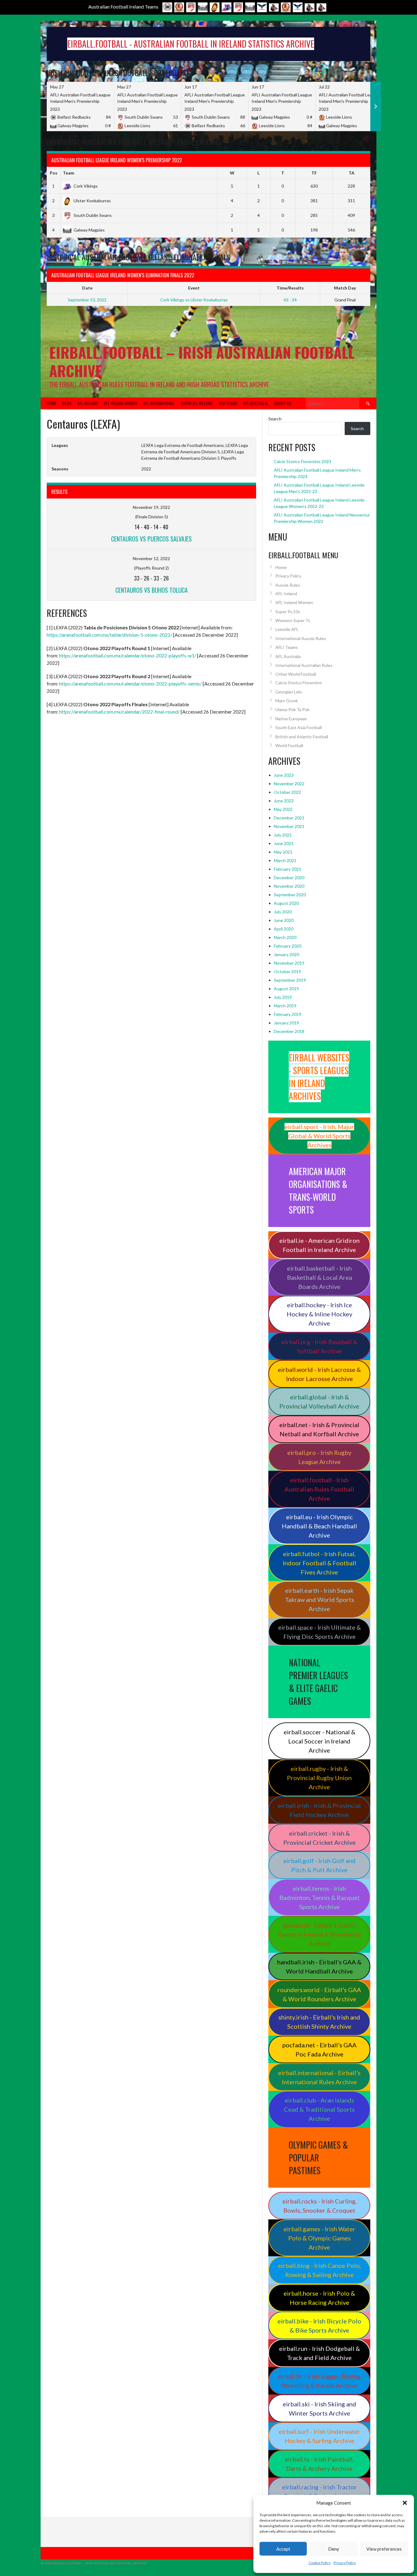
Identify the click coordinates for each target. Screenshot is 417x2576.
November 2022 (289, 784)
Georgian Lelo (289, 692)
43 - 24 (290, 300)
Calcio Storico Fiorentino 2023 (303, 461)
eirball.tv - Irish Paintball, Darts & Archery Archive (319, 2464)
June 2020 (284, 920)
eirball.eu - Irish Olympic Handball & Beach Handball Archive (319, 1526)
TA (352, 173)
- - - (151, 527)
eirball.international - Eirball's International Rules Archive (319, 2077)
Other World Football (296, 674)
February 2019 (288, 1014)
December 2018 (289, 1031)
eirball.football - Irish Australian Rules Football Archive (319, 1489)
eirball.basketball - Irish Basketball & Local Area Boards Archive (319, 1277)
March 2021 (285, 860)
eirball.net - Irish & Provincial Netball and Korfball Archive (319, 1429)
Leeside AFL (287, 629)
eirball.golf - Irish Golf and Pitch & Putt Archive (319, 1865)
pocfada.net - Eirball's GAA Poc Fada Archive (319, 2049)
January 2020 (286, 954)
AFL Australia (256, 403)
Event (194, 288)
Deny (334, 2549)
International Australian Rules (304, 665)
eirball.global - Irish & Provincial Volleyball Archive (319, 1401)
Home (51, 403)
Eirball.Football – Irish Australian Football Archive (202, 361)
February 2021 (288, 869)
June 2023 (284, 775)
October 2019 (287, 971)
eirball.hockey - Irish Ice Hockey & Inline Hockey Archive (319, 1314)
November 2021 (289, 826)
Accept (283, 2549)
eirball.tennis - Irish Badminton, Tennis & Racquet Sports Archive (319, 1898)
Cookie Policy (320, 2563)
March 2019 (285, 1006)
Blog (67, 403)
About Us (283, 403)
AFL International (159, 403)
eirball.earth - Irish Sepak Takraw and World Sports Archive (319, 1599)
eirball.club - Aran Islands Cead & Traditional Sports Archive (319, 2109)
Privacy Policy (345, 2563)
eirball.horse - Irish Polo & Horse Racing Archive (319, 2298)
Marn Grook (287, 701)
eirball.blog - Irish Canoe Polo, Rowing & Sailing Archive (319, 2270)
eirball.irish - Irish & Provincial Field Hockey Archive (319, 1810)
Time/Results (290, 288)
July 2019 (283, 997)
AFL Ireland (88, 403)
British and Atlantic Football (302, 737)
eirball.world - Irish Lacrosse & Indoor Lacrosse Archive (319, 1374)
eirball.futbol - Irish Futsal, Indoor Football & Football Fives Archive (319, 1563)
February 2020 (288, 946)
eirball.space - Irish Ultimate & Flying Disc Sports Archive (319, 1632)
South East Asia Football (299, 727)
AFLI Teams (228, 403)
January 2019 (286, 1023)
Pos (54, 173)
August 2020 (286, 903)
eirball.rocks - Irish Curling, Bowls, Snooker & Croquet (319, 2206)
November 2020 (289, 886)
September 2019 (290, 980)
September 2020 (290, 895)
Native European (291, 719)
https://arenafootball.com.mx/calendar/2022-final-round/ (120, 712)
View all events (356, 311)
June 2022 (284, 801)
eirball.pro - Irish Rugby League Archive (319, 1457)
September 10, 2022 (87, 300)
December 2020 (289, 878)
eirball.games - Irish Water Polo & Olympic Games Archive (319, 2238)
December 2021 (289, 818)
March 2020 (285, 937)
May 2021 (283, 852)
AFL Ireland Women (120, 403)
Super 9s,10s (288, 612)
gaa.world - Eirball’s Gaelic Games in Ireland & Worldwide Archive (319, 1934)
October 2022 (287, 792)
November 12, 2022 (151, 558)
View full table (357, 243)
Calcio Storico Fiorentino (299, 683)
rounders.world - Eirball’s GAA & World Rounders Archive (319, 1994)
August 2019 (286, 989)
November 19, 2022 (151, 507)
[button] (405, 2503)
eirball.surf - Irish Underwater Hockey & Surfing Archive (319, 2436)
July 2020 (283, 912)
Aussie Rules (288, 585)
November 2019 (289, 963)
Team (69, 173)
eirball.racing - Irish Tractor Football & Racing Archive (319, 2491)
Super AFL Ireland (197, 403)
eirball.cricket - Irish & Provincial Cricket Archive (319, 1838)
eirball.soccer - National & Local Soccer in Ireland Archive (319, 1741)
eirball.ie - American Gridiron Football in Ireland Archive (319, 1245)
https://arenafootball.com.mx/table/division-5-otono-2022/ (109, 635)
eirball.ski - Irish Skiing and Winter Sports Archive (319, 2409)
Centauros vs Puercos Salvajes (151, 539)
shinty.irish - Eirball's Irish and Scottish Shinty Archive (319, 2022)
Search (275, 419)
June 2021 (284, 843)
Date (87, 288)
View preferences (384, 2549)
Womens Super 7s (293, 620)
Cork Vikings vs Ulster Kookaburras (194, 300)
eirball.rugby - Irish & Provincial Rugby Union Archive (319, 1778)
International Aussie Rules (301, 638)
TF (314, 173)
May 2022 (283, 809)
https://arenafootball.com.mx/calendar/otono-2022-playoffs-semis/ (131, 684)
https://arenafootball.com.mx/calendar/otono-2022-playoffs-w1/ (128, 655)
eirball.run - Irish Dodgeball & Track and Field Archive (319, 2353)
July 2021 (283, 835)
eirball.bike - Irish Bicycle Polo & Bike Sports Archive (319, 2326)
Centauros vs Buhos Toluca (152, 590)
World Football (289, 745)
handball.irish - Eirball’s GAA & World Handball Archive (319, 1966)
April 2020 (284, 929)
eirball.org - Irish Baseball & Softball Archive (319, 1346)
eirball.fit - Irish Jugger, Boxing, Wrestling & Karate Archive (319, 2381)
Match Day (345, 288)
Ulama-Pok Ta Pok (292, 709)
